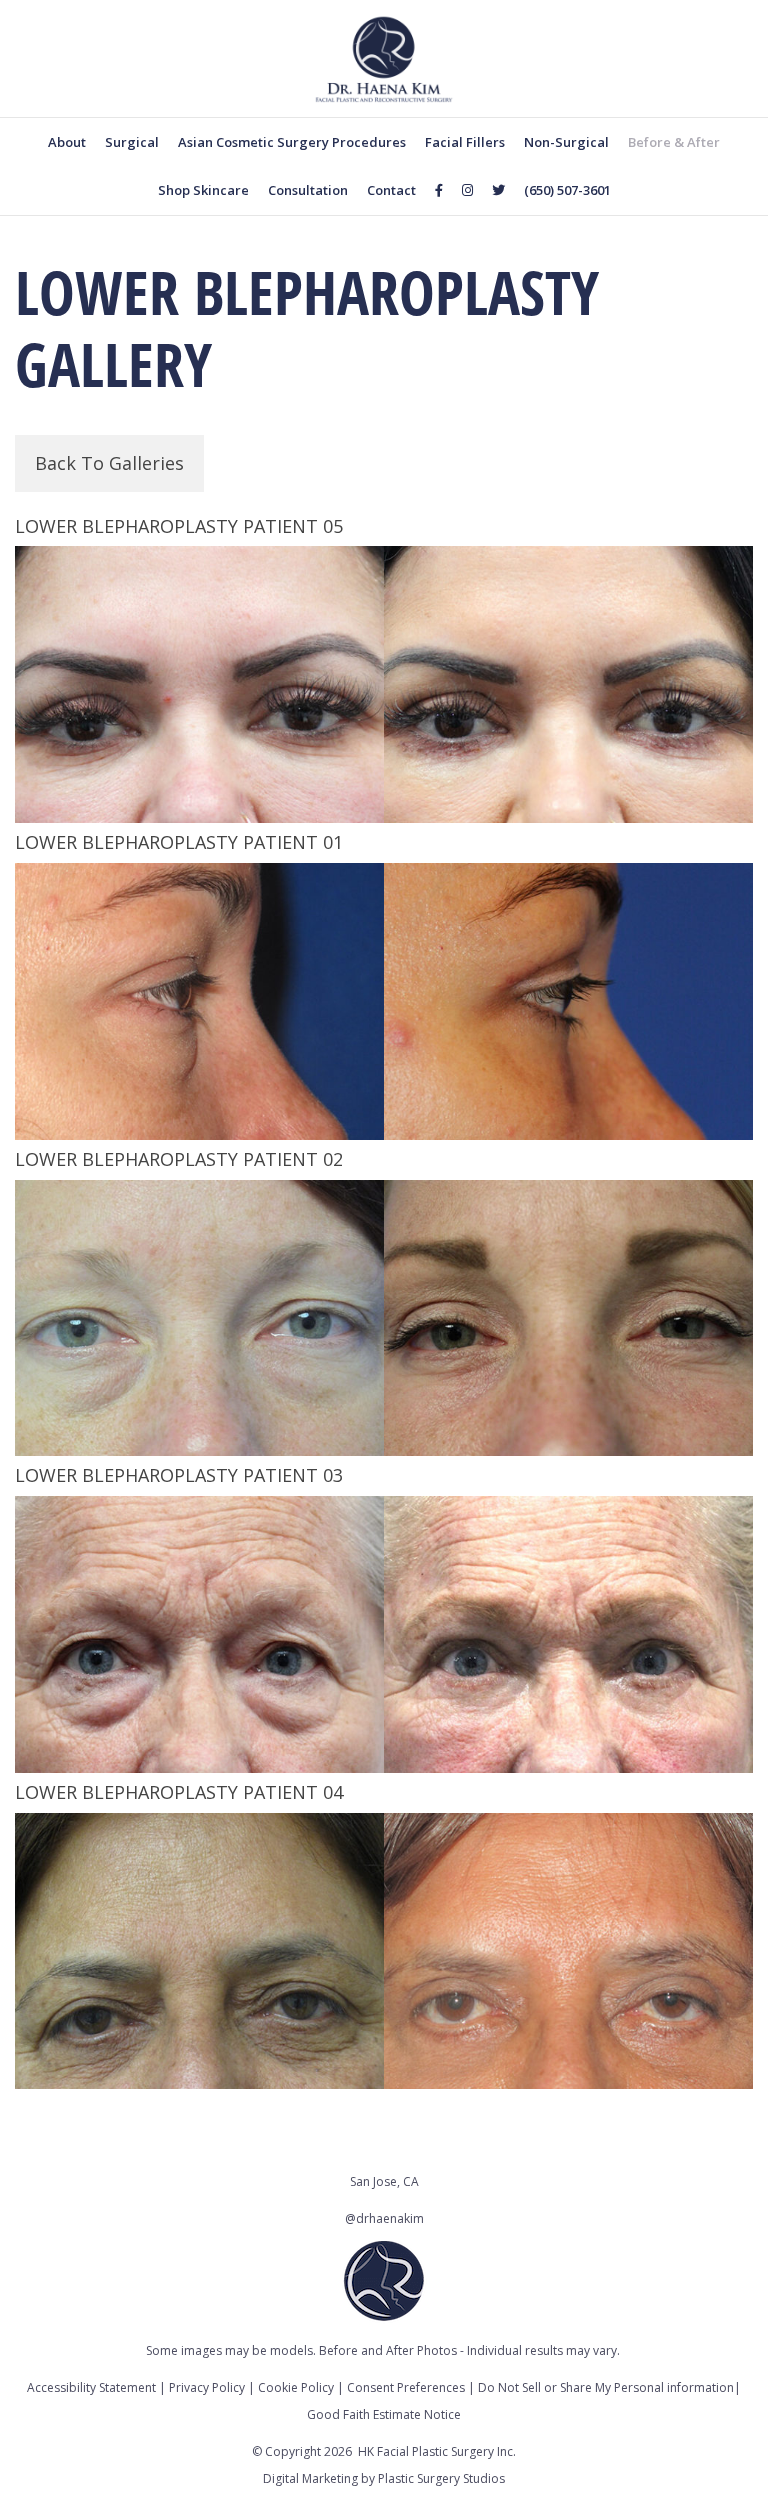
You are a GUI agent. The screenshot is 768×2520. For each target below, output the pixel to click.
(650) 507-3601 (567, 190)
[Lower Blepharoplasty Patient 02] (384, 1318)
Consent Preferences (406, 2387)
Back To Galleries (109, 463)
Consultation (308, 190)
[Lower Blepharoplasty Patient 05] (384, 684)
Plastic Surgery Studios (441, 2478)
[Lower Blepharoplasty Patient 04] (384, 1951)
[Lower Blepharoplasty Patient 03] (384, 1634)
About (67, 142)
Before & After (674, 142)
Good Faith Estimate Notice (384, 2414)
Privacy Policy (207, 2387)
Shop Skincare (203, 190)
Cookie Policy (296, 2387)
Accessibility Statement (91, 2387)
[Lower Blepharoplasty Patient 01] (384, 1001)
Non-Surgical (566, 142)
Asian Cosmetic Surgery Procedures (292, 142)
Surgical (132, 142)
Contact (391, 190)
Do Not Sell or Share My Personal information (606, 2387)
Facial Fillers (465, 142)
